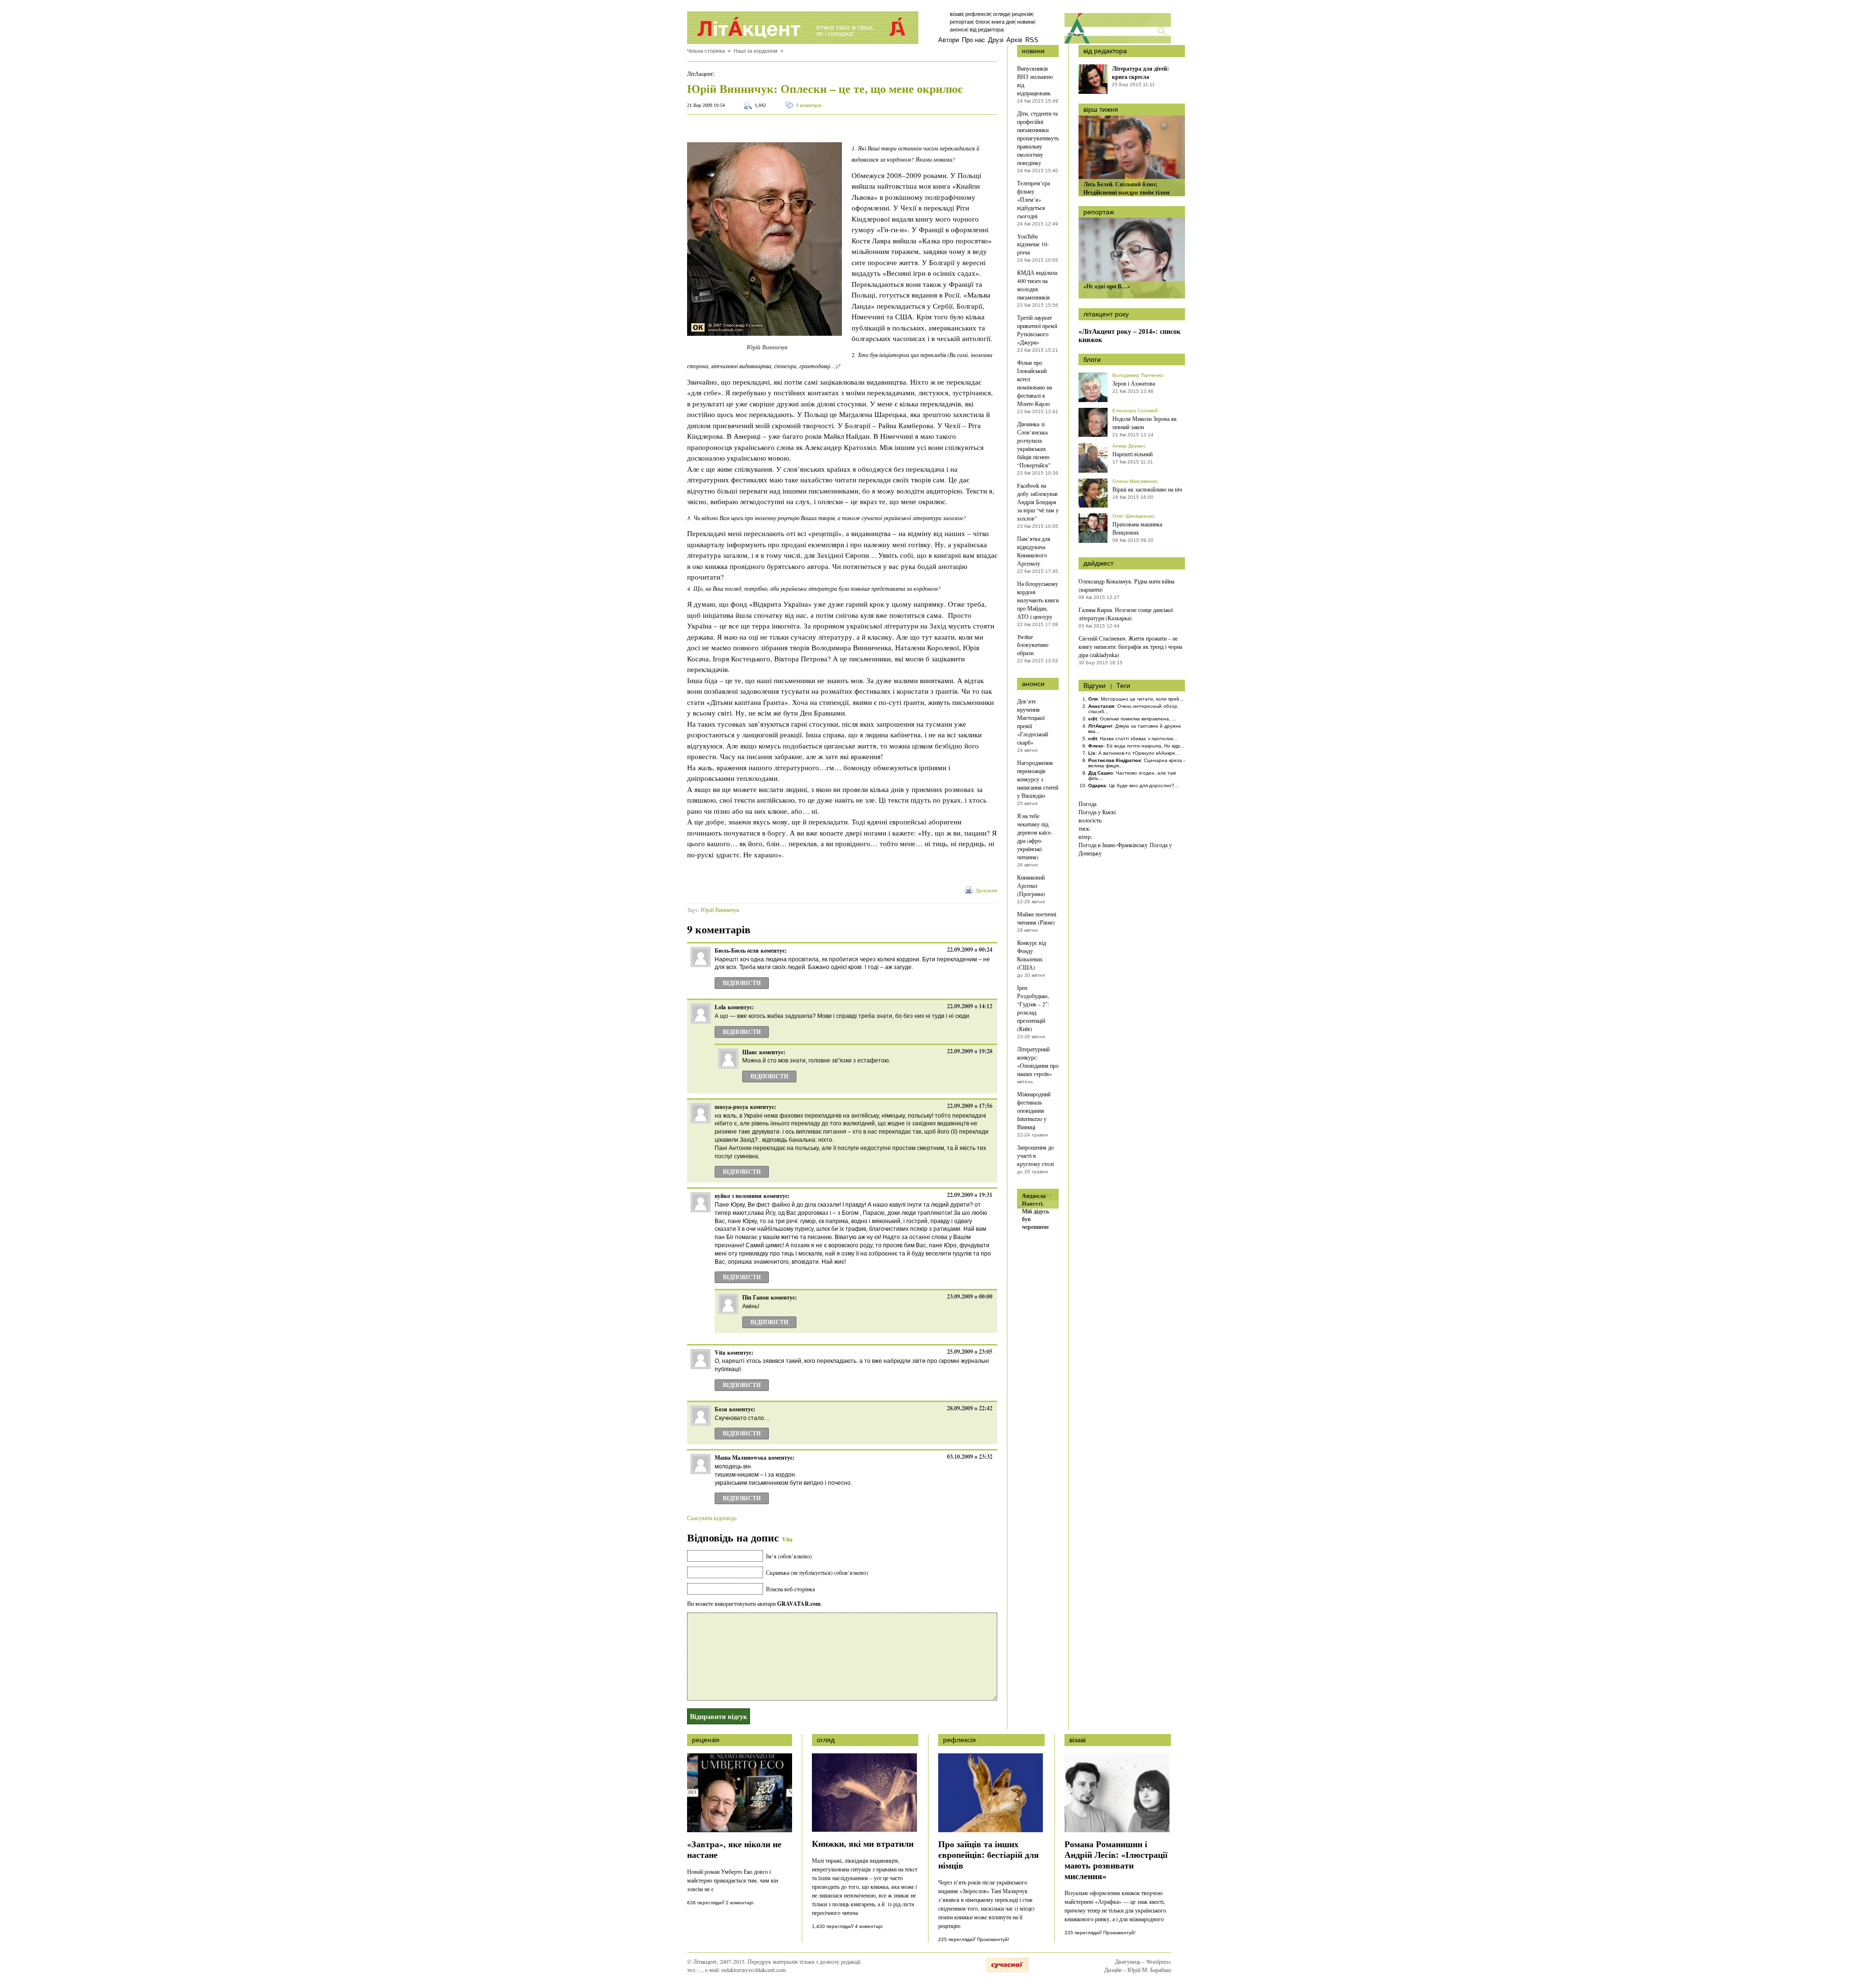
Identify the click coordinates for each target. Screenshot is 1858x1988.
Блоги (982, 22)
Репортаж (961, 22)
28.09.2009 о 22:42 (970, 1408)
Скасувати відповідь (712, 1518)
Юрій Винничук (720, 910)
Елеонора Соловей (1135, 411)
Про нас (974, 40)
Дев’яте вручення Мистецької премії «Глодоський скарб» (1033, 722)
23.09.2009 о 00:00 (970, 1296)
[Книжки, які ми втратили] (864, 1829)
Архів (1014, 40)
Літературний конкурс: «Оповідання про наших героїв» (1038, 1061)
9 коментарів (809, 105)
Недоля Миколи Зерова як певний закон (1145, 423)
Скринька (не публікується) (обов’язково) (817, 1572)
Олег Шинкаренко (1133, 516)
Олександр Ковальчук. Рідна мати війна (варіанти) (1126, 585)
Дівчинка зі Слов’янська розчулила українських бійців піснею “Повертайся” (1034, 444)
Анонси (959, 30)
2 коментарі (740, 1903)
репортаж (1099, 212)
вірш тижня (1101, 109)
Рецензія (1022, 14)
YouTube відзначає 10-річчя (1033, 244)
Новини (1026, 22)
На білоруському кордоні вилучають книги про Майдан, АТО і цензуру (1038, 600)
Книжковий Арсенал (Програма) (1031, 885)
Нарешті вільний (1132, 454)
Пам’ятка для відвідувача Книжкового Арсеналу (1034, 551)
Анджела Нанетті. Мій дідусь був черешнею (1035, 1211)
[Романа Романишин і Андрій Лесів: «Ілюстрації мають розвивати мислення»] (1117, 1830)
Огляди (1001, 14)
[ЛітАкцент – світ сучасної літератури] (803, 28)
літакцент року (1106, 314)
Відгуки (1094, 686)
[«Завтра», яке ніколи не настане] (740, 1830)
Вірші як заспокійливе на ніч (1147, 489)
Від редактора (986, 30)
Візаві (956, 14)
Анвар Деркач (1129, 446)
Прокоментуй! (993, 1939)
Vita (787, 1539)
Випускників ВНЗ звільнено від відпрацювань (1035, 81)
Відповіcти (742, 983)
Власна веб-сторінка (790, 1589)
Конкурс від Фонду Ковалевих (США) (1032, 955)
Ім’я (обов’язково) (789, 1556)
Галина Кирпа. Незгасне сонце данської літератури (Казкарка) (1126, 614)
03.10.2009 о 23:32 (970, 1457)
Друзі (996, 40)
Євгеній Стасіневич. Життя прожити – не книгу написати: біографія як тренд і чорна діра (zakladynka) (1130, 646)
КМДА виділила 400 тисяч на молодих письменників (1037, 285)
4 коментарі (869, 1926)
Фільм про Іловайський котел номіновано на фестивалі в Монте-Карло (1034, 383)
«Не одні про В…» (1107, 286)
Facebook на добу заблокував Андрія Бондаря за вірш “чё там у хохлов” (1038, 502)
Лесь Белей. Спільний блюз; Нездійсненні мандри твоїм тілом (1126, 188)
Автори (949, 40)
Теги (1123, 686)
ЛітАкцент (700, 74)
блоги (1092, 359)
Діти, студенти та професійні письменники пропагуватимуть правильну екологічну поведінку (1038, 138)
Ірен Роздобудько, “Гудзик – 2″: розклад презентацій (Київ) (1033, 1008)
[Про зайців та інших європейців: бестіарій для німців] (991, 1830)
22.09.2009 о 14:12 (970, 1006)
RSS (1032, 40)
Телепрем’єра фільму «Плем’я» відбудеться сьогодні (1034, 199)
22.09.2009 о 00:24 (970, 949)
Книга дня (1003, 22)
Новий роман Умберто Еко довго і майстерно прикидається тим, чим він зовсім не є (733, 1880)
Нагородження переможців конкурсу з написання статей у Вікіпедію (1038, 779)
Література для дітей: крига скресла (1140, 73)
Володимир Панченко (1138, 375)
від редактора (1105, 51)
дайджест (1098, 563)
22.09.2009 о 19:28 (970, 1051)
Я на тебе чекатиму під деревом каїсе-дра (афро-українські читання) (1035, 836)
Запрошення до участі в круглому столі (1035, 1155)
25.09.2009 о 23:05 (970, 1352)
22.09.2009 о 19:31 (970, 1195)
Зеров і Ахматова (1134, 383)
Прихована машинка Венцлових (1137, 528)
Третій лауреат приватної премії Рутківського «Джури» (1037, 330)
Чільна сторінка (706, 51)
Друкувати (986, 890)
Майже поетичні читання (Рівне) (1037, 918)
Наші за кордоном (756, 51)
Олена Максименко (1135, 481)
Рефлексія (978, 14)
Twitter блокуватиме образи (1033, 645)
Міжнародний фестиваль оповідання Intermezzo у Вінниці (1034, 1110)
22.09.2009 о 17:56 (970, 1106)
